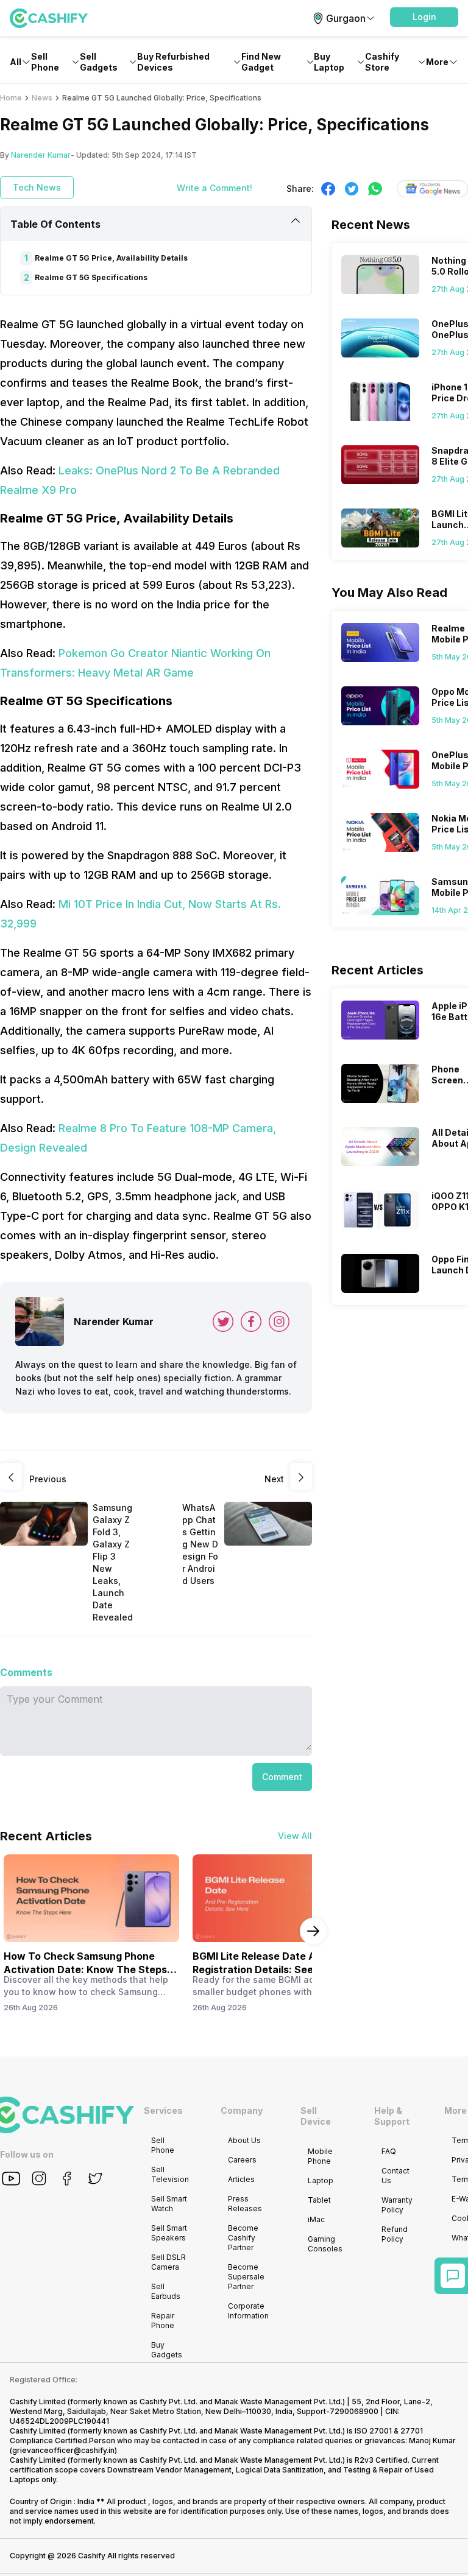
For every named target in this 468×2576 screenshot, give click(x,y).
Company (242, 2110)
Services (163, 2110)
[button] (424, 17)
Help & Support (392, 2116)
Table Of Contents (55, 224)
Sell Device (316, 2116)
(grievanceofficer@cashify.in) (63, 2450)
